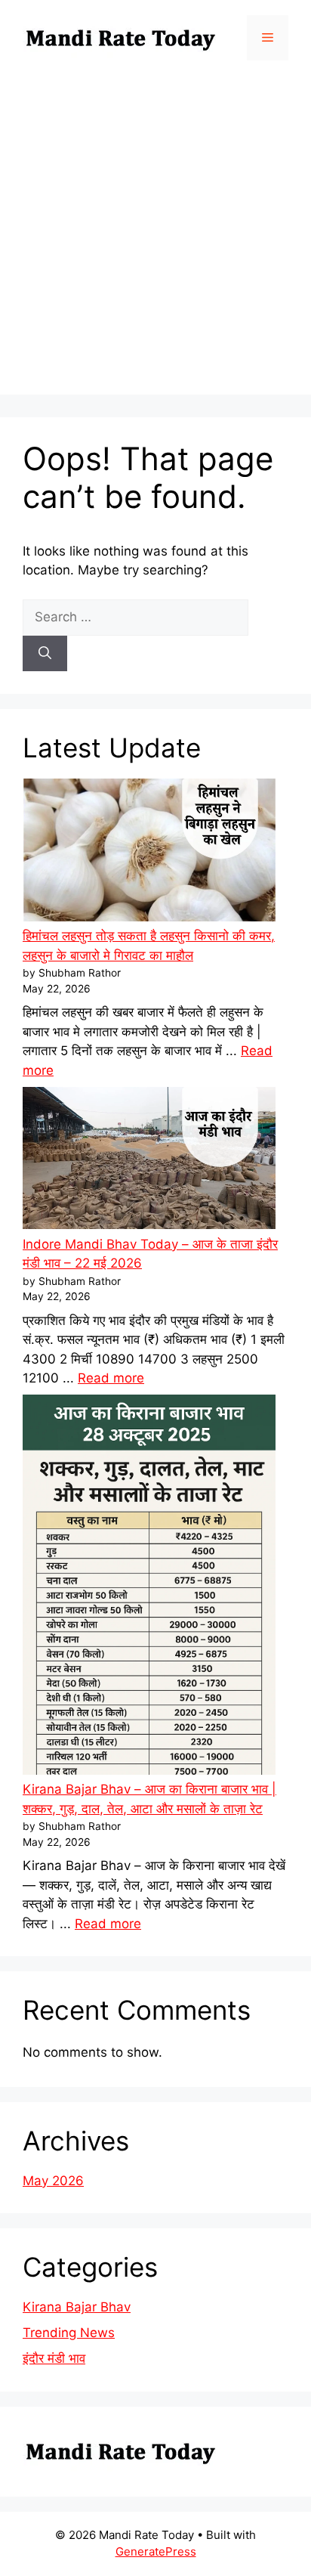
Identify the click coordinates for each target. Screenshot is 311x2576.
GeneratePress (156, 2551)
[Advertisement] (155, 239)
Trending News (69, 2333)
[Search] (45, 654)
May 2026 (53, 2181)
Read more (111, 1378)
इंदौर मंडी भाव (54, 2358)
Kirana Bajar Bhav (77, 2307)
